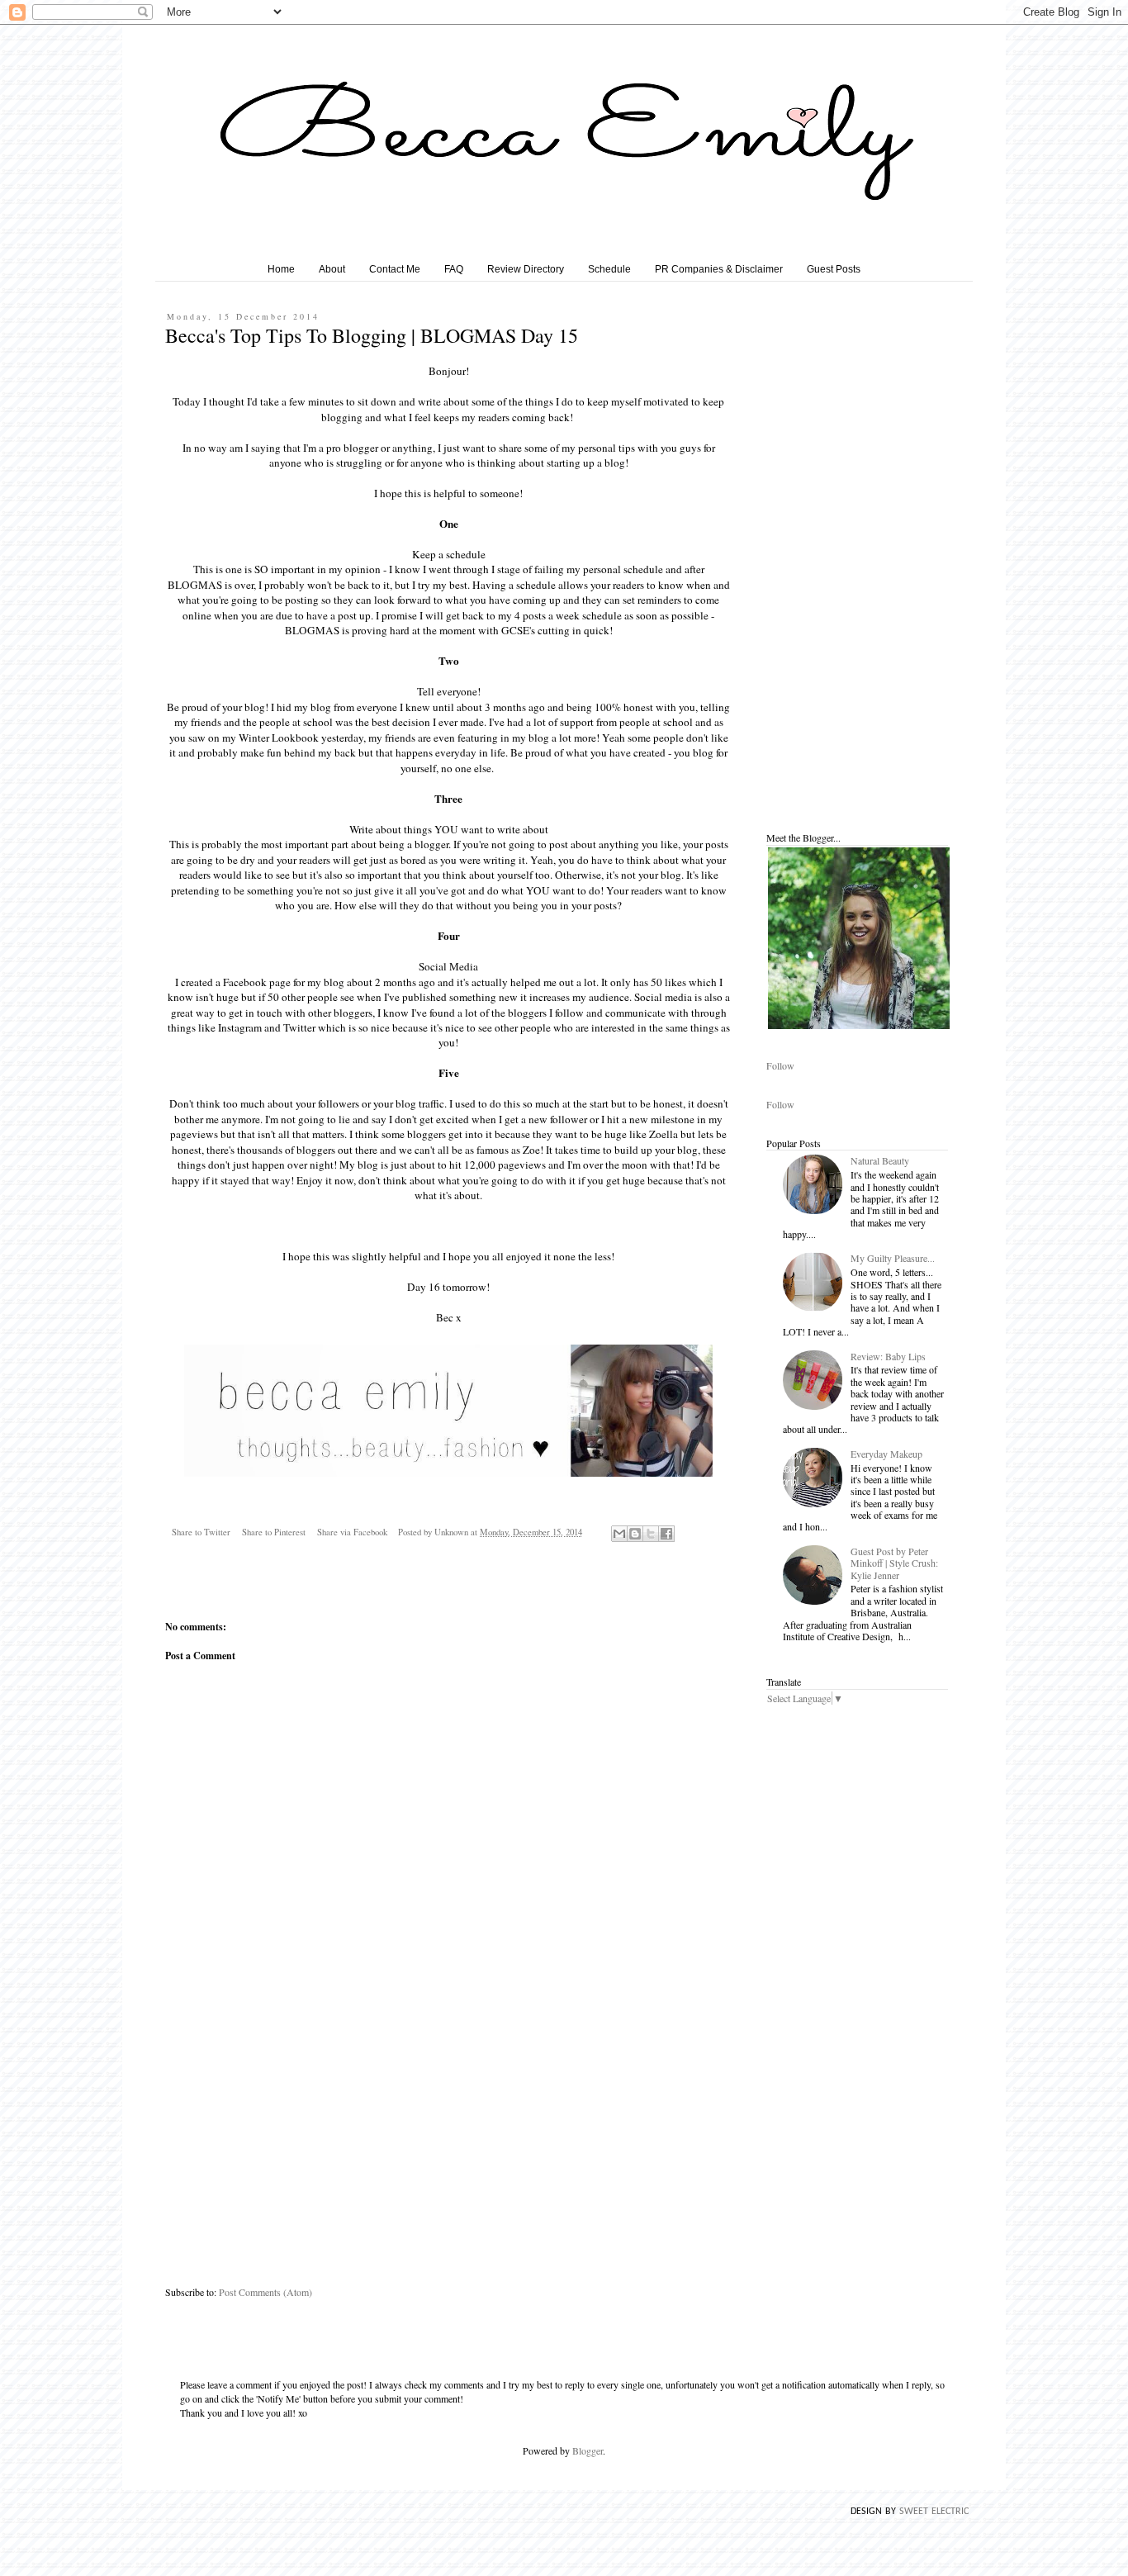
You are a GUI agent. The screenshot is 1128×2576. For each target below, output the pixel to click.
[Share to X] (651, 1534)
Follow (780, 1065)
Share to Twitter (201, 1532)
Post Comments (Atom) (265, 2292)
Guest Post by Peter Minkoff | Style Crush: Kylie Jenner (894, 1563)
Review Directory (526, 269)
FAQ (454, 269)
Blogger (588, 2450)
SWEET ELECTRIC (934, 2512)
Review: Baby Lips (888, 1356)
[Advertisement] (448, 2150)
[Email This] (619, 1534)
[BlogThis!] (635, 1534)
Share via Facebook (352, 1532)
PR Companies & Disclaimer (719, 269)
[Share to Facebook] (666, 1534)
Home (281, 269)
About (332, 269)
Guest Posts (834, 269)
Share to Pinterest (274, 1532)
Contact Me (395, 269)
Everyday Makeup (886, 1454)
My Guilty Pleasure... (893, 1258)
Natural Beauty (880, 1160)
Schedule (609, 269)
